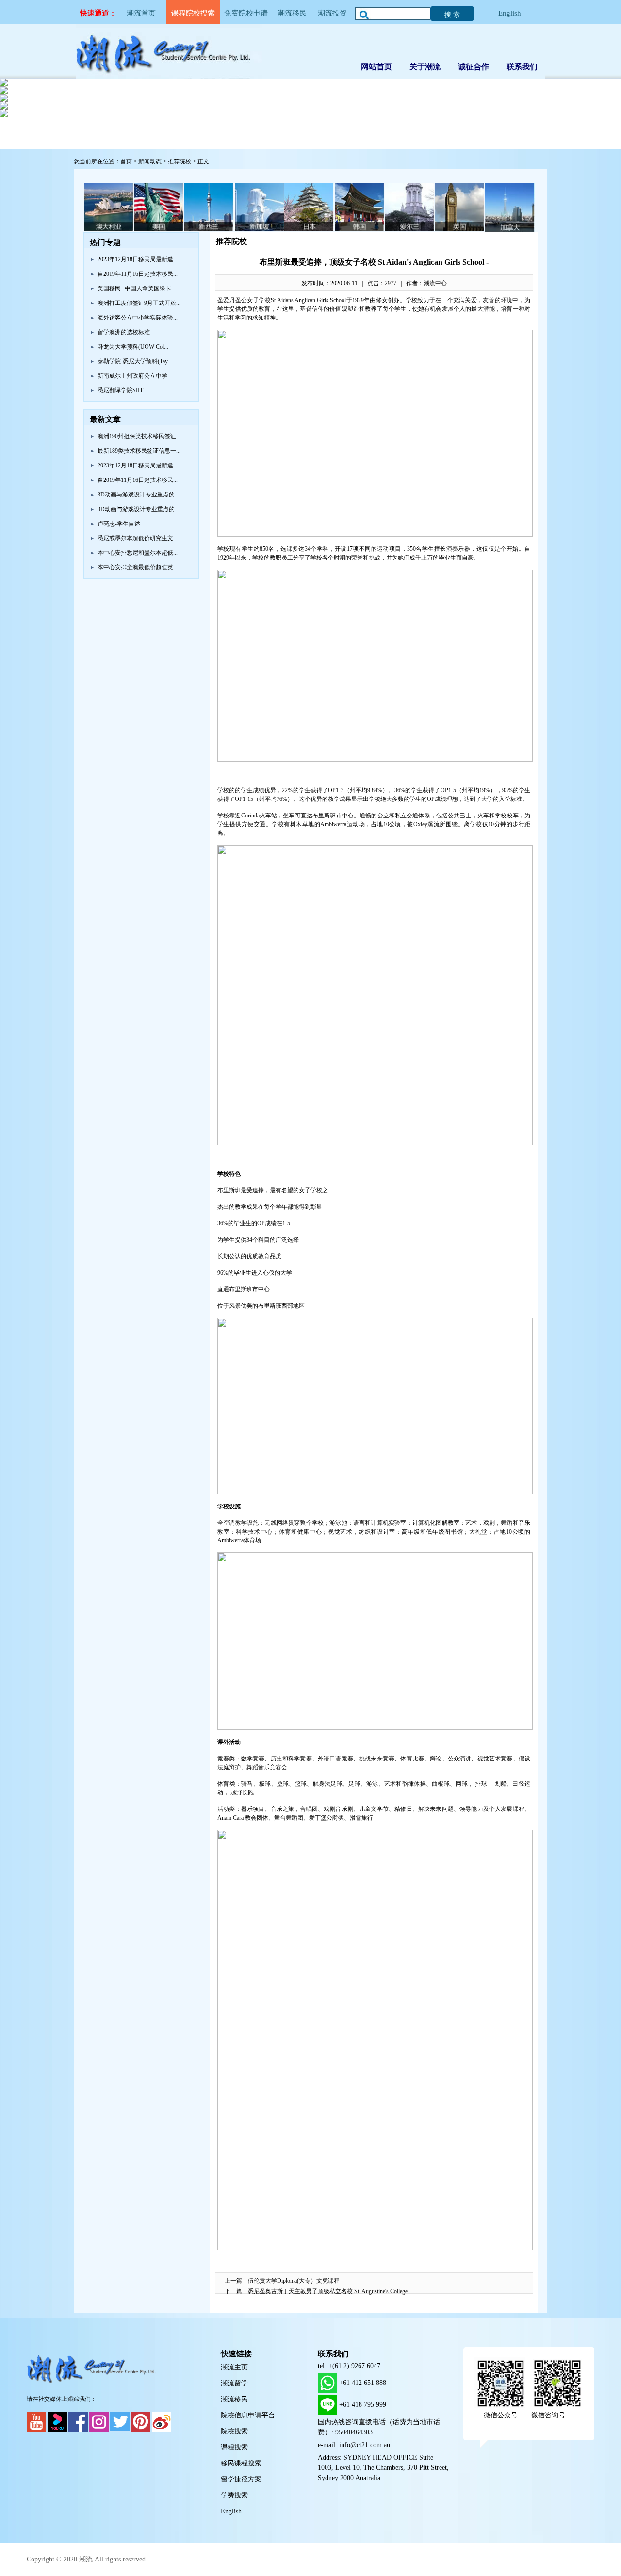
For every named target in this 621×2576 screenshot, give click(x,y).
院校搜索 (234, 2431)
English (510, 13)
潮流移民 (292, 13)
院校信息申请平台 (248, 2415)
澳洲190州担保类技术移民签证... (139, 436)
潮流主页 (234, 2367)
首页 (126, 161)
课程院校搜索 (193, 13)
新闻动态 (150, 161)
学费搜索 (234, 2495)
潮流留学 (234, 2383)
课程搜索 (234, 2447)
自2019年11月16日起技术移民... (138, 274)
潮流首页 (141, 13)
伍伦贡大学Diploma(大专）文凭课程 (294, 2281)
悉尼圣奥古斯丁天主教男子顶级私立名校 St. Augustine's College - (329, 2291)
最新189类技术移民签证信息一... (139, 451)
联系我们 (522, 67)
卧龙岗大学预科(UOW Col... (133, 347)
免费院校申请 (246, 13)
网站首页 (376, 67)
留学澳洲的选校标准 (124, 332)
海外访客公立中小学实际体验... (138, 318)
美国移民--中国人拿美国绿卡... (137, 288)
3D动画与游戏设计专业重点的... (138, 495)
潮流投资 (332, 13)
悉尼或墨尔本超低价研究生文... (138, 538)
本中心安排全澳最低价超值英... (138, 567)
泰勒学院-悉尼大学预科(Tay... (135, 361)
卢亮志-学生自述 (119, 524)
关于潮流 (425, 67)
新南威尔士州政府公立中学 (132, 376)
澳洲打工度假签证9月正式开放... (139, 303)
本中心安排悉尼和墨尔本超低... (138, 553)
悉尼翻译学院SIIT (120, 390)
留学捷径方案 (241, 2479)
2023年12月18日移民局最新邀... (138, 259)
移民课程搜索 (241, 2463)
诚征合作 (474, 67)
